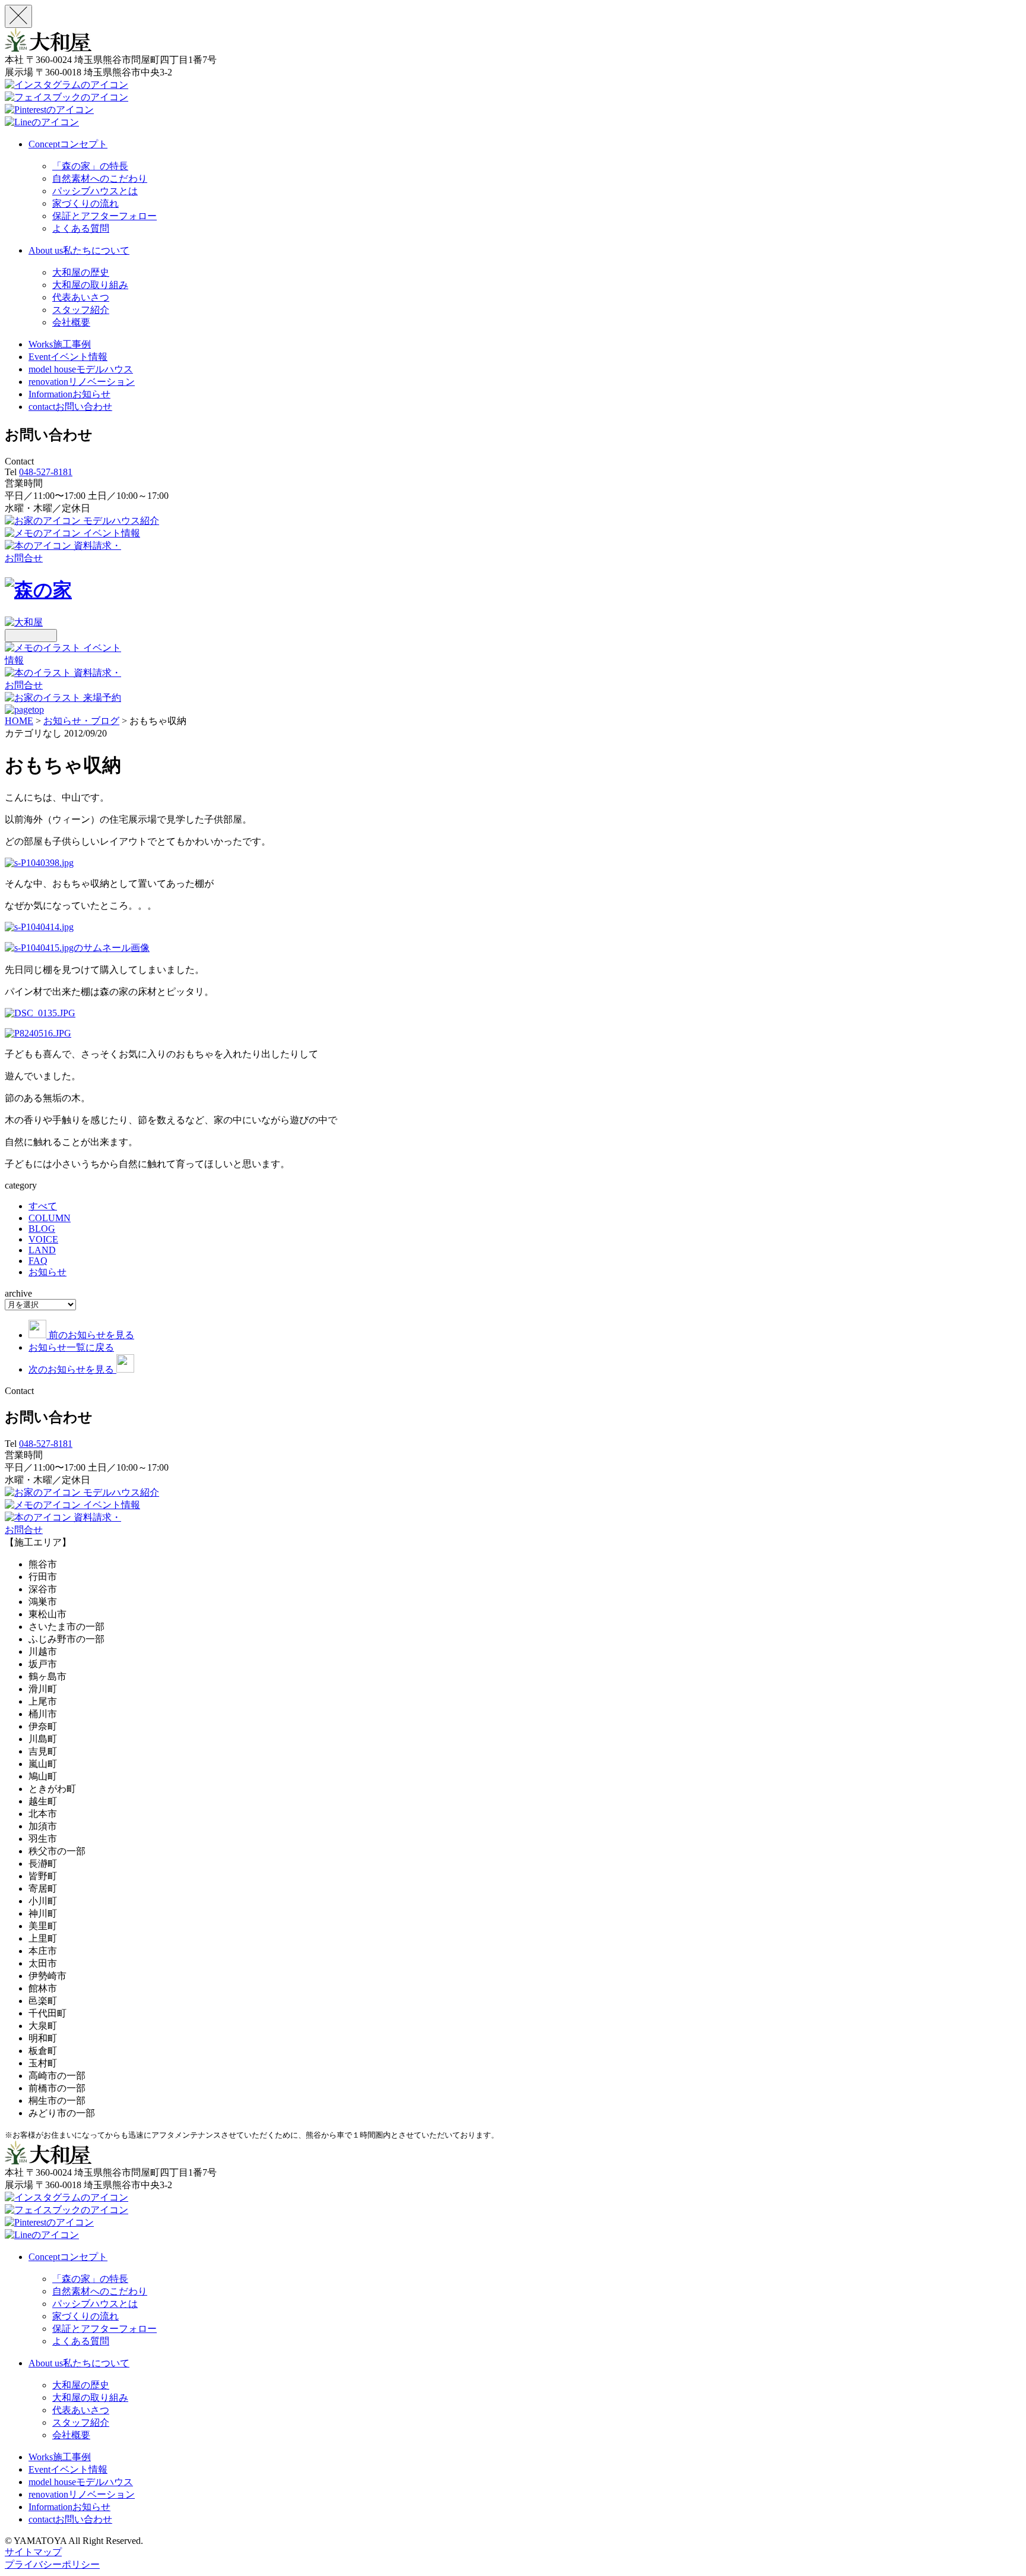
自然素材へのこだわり (100, 178)
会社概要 (71, 322)
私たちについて (79, 250)
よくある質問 (81, 228)
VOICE (43, 1239)
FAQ (38, 1261)
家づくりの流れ (85, 203)
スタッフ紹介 (81, 310)
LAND (42, 1250)
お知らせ (69, 394)
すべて (43, 1206)
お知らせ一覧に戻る (71, 1347)
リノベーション (82, 382)
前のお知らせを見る (91, 1335)
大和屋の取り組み (90, 285)
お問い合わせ (70, 407)
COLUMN (50, 1218)
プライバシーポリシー (52, 2564)
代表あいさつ (81, 297)
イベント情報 (68, 357)
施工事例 (60, 344)
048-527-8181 (46, 472)
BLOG (42, 1229)
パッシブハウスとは (95, 191)
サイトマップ (33, 2552)
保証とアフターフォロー (104, 216)
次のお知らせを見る (72, 1369)
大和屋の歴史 (81, 272)
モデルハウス (81, 369)
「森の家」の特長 (90, 166)
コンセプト (68, 144)
